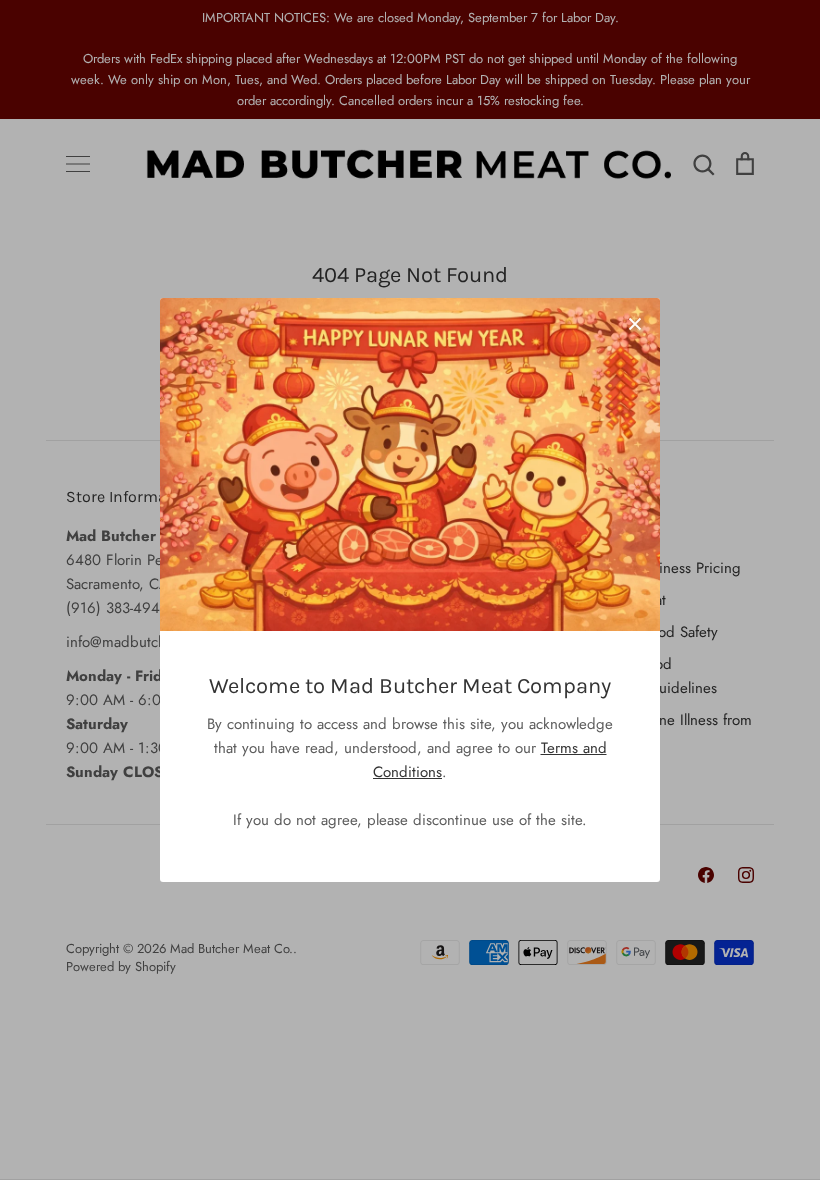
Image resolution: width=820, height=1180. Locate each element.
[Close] (635, 323)
